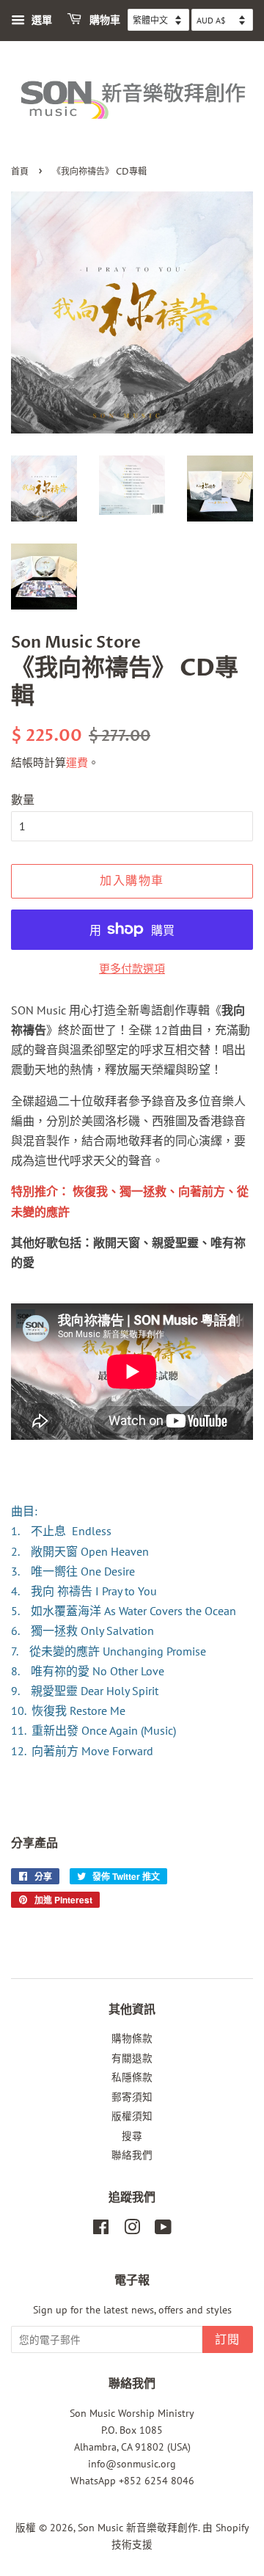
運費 (77, 762)
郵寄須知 (132, 2097)
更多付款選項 (132, 969)
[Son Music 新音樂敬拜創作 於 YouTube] (163, 2230)
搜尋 (132, 2136)
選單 (40, 20)
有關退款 (132, 2058)
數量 (23, 799)
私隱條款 (132, 2077)
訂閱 (228, 2340)
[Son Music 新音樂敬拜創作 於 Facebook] (101, 2230)
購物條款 (132, 2038)
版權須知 (132, 2116)
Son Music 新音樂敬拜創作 (138, 2528)
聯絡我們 (132, 2155)
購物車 (104, 20)
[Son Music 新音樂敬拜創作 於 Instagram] (132, 2230)
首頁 (20, 172)
